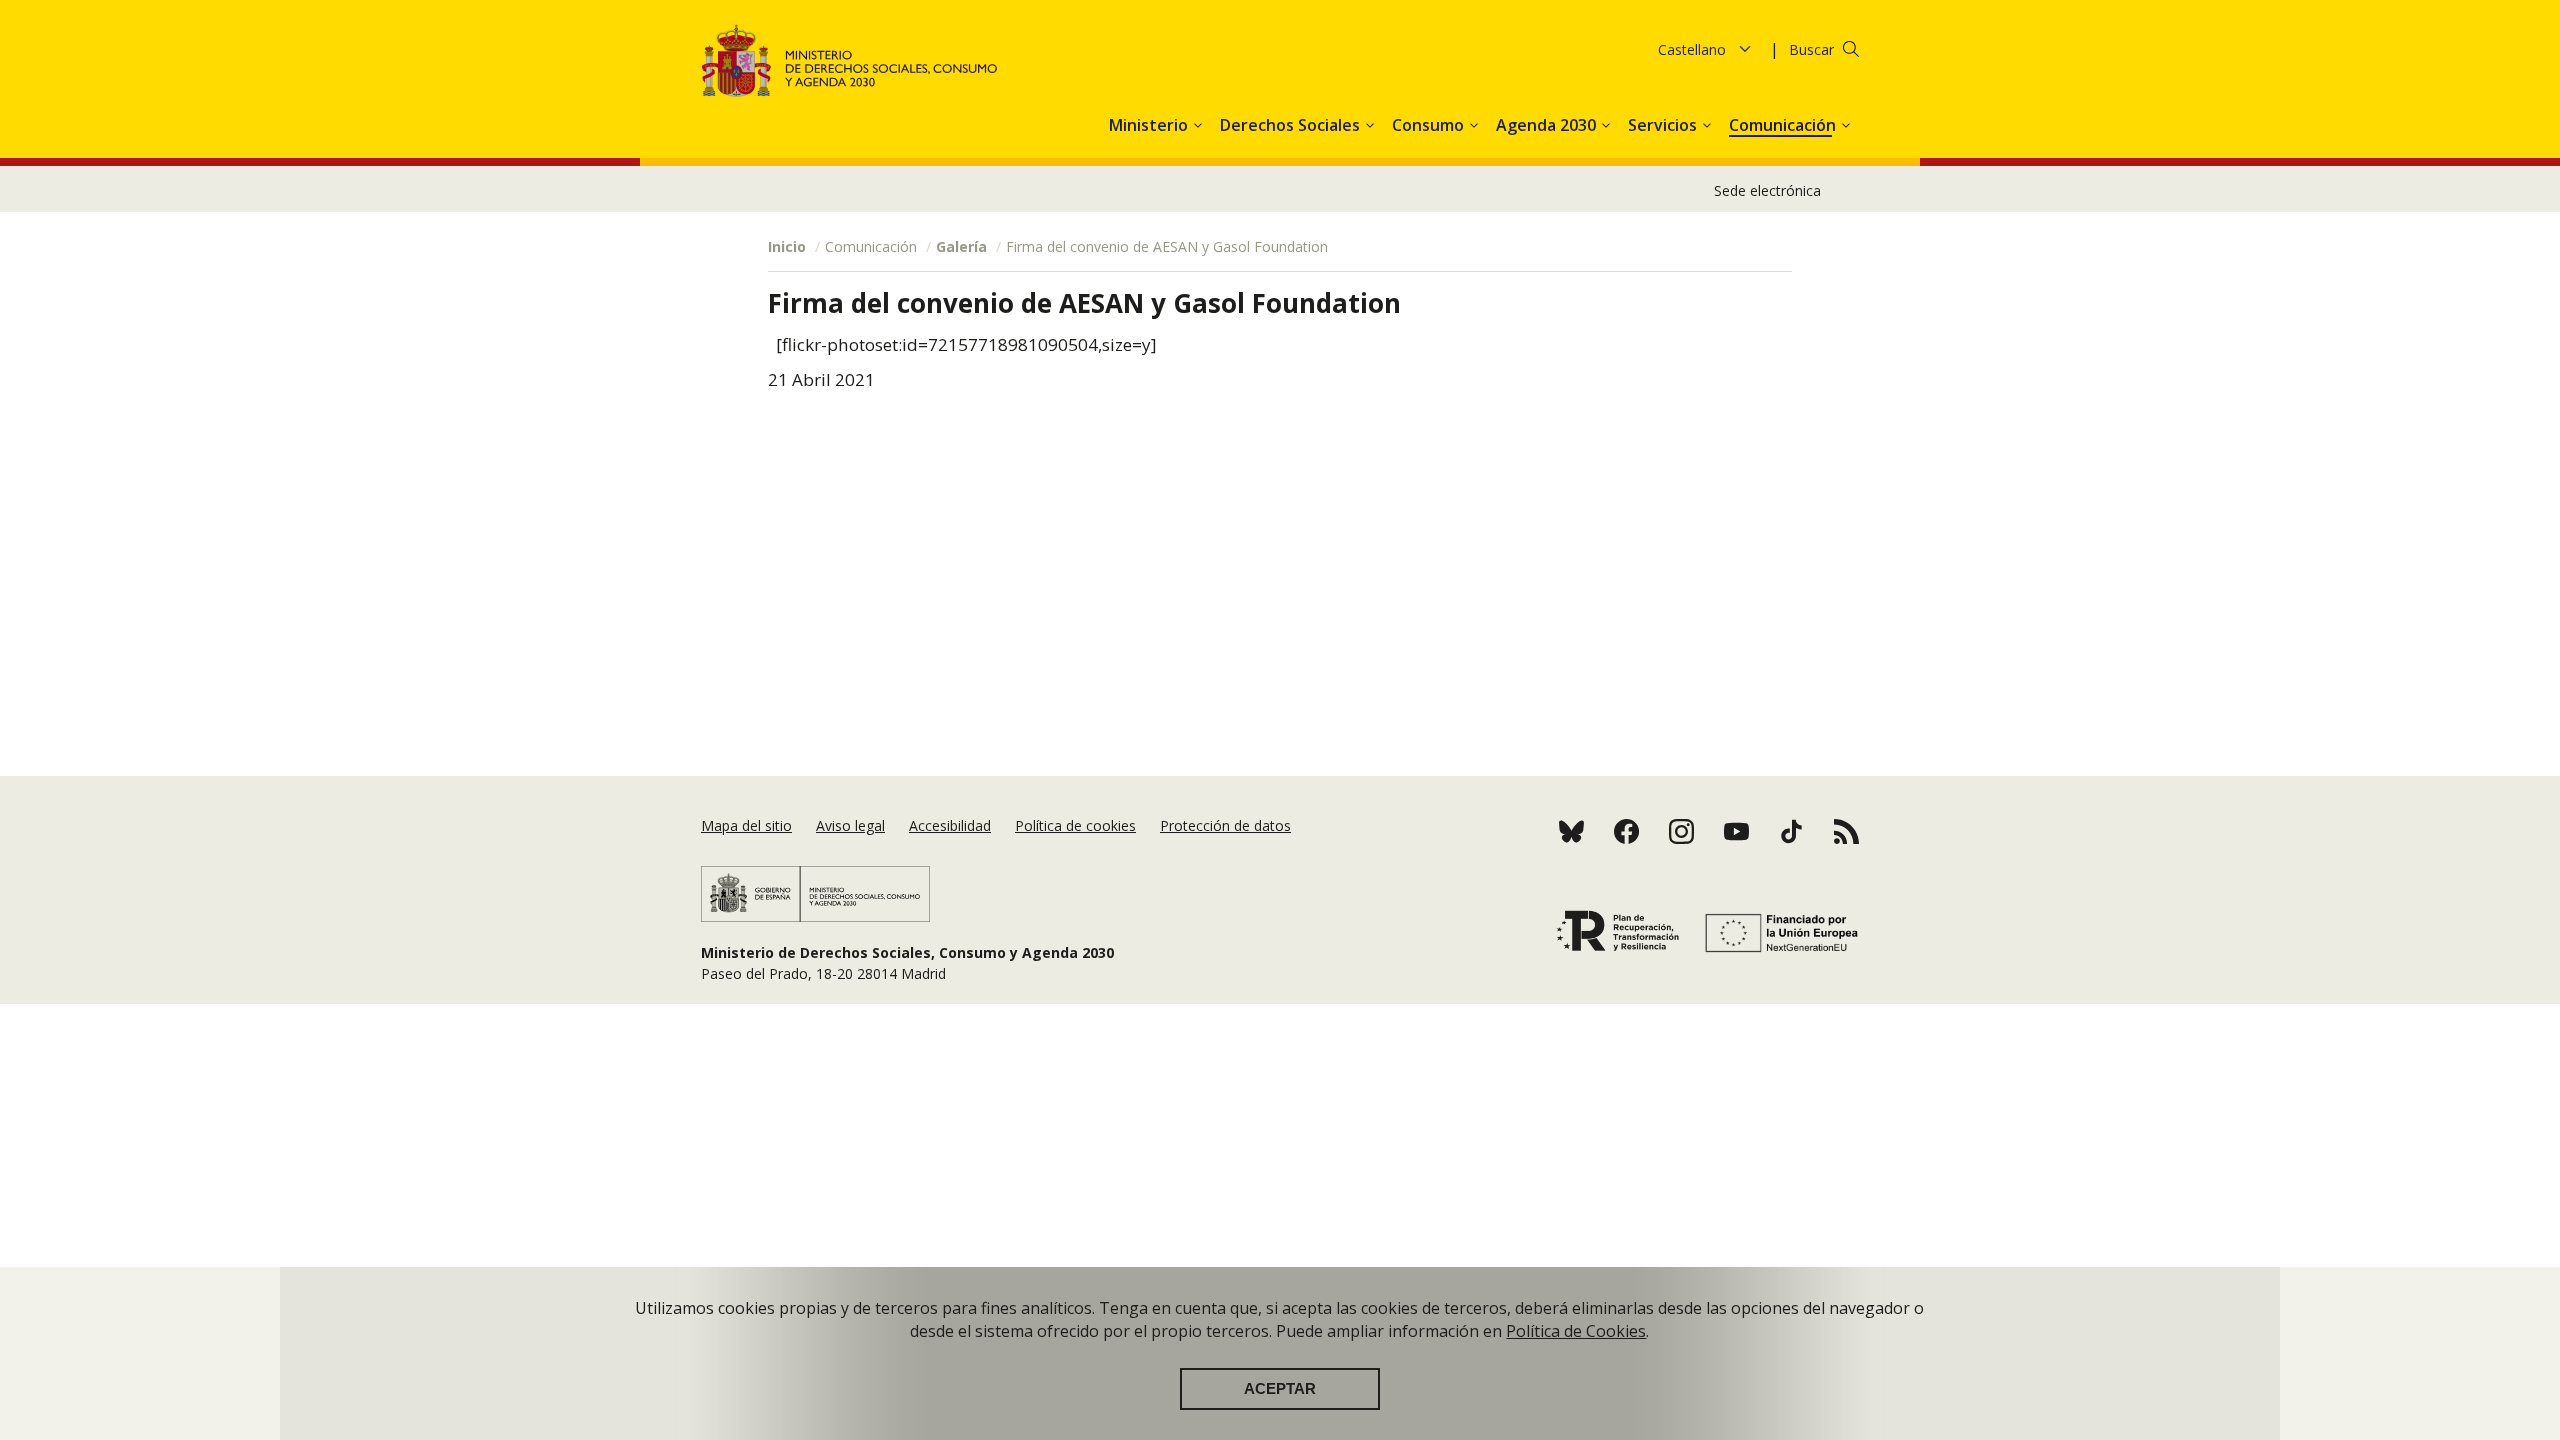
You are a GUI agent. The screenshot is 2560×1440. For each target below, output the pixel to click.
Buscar (1811, 49)
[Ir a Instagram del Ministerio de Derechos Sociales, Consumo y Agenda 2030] (1681, 831)
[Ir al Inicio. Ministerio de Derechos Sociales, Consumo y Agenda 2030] (850, 60)
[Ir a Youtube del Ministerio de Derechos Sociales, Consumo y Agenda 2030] (1736, 831)
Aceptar (1280, 1389)
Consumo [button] (1430, 125)
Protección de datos (1225, 825)
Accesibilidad (950, 825)
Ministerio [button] (1150, 125)
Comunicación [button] (1784, 125)
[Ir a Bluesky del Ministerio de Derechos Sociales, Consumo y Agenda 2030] (1571, 831)
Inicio (787, 246)
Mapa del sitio (746, 825)
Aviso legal (850, 825)
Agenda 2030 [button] (1548, 125)
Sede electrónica (1767, 190)
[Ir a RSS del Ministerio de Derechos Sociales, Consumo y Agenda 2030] (1626, 831)
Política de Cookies (1576, 1331)
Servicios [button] (1664, 125)
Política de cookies (1075, 825)
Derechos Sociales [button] (1292, 125)
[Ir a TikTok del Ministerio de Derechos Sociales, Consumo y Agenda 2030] (1791, 831)
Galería (961, 246)
